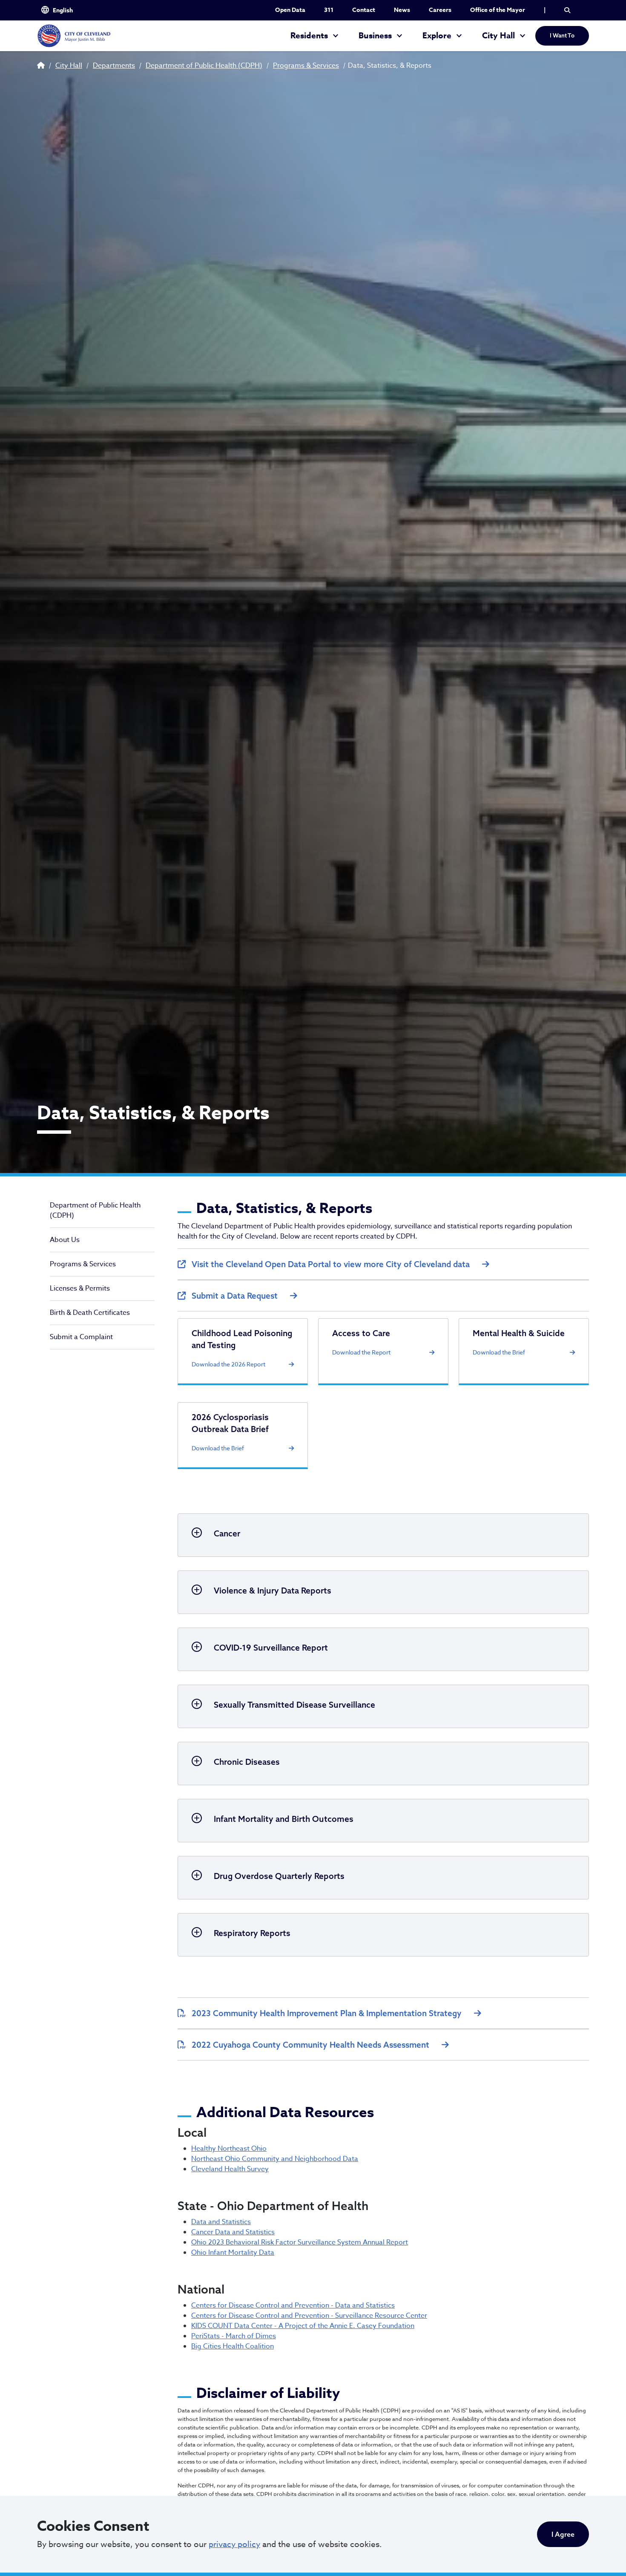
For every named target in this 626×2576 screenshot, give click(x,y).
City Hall (498, 36)
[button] (567, 10)
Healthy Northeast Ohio (229, 2149)
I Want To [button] (562, 35)
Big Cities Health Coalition (233, 2346)
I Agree (563, 2534)
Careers (440, 10)
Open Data (290, 10)
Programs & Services (306, 66)
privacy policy (234, 2544)
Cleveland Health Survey (230, 2169)
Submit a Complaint (81, 1337)
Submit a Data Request (235, 1296)
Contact (364, 10)
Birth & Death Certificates (90, 1313)
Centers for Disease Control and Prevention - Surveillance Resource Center (309, 2316)
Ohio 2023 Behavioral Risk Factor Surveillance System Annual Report (300, 2242)
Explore (437, 36)
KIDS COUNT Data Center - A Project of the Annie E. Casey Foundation (303, 2326)
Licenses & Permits (80, 1288)
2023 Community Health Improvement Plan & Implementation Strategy (327, 2013)
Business (375, 36)
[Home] (74, 36)
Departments (114, 66)
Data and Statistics (221, 2222)
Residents (309, 36)
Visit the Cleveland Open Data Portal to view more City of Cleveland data (331, 1264)
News (402, 10)
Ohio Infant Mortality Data (233, 2253)
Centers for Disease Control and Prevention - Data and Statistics (293, 2305)
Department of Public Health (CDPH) (204, 66)
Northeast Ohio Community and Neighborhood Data (275, 2159)
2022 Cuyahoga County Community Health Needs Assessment (310, 2045)
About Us (65, 1240)
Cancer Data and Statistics (233, 2232)
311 (329, 10)
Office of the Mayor (498, 10)
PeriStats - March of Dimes (234, 2336)
